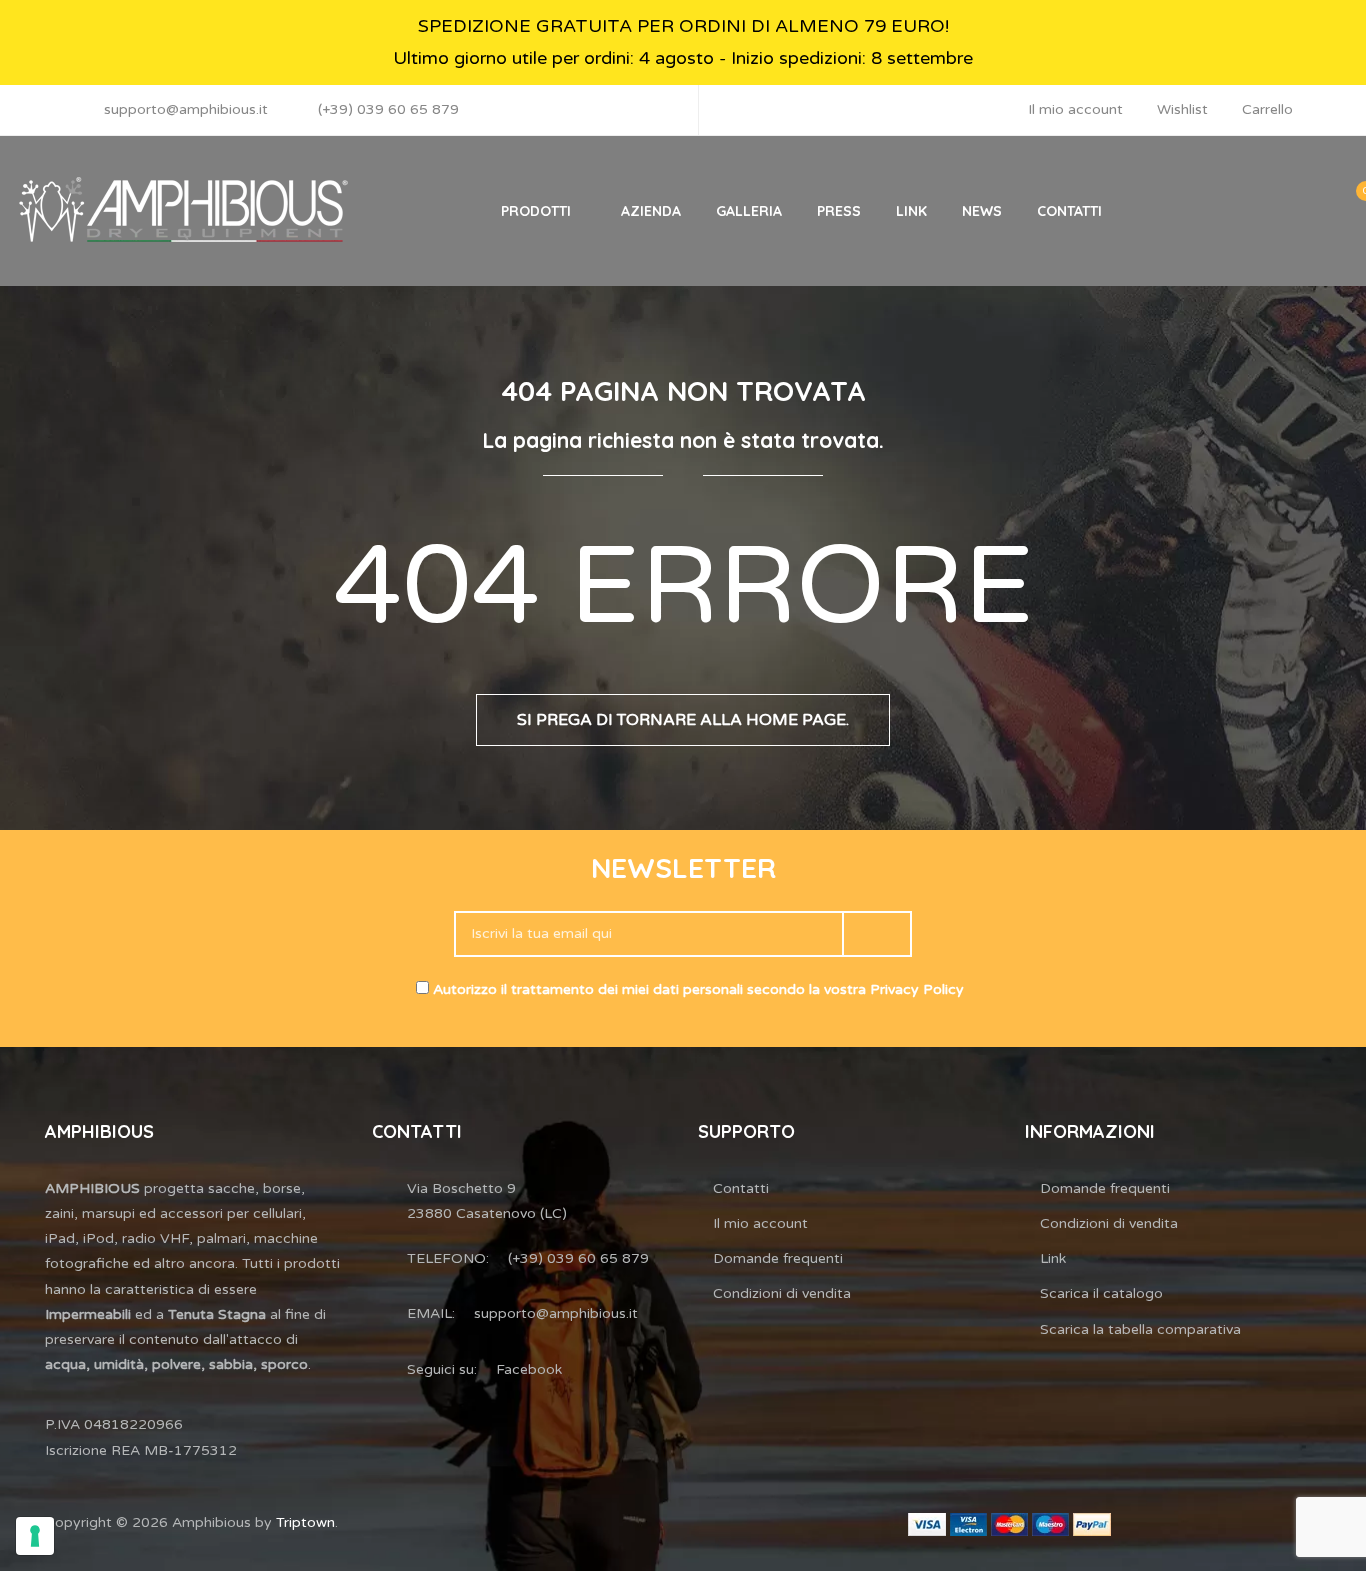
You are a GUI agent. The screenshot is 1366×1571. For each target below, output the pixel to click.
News (982, 211)
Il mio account (1075, 109)
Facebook (529, 1369)
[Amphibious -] (181, 211)
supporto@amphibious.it (186, 109)
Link (911, 211)
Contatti (1069, 211)
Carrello (1267, 109)
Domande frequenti (778, 1258)
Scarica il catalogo (1101, 1293)
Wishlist (1182, 109)
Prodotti (536, 211)
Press (839, 211)
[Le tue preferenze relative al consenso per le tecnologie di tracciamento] (35, 1536)
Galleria (749, 211)
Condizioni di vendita (782, 1293)
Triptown (305, 1522)
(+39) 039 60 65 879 (388, 109)
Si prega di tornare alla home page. (683, 720)
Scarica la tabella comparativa (1140, 1329)
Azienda (651, 211)
